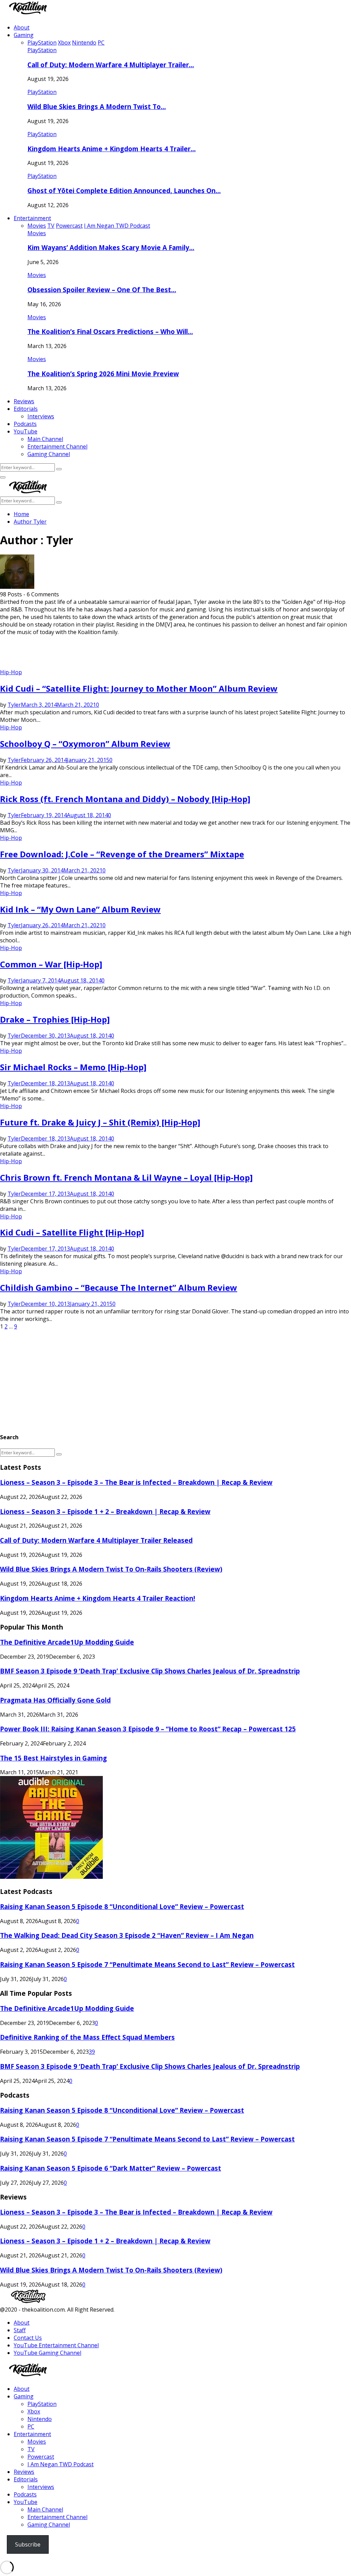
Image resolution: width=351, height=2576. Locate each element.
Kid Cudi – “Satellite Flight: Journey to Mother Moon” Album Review (139, 688)
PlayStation (42, 50)
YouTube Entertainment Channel (56, 2345)
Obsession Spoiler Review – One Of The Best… (102, 290)
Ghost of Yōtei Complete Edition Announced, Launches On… (124, 190)
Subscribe (28, 2544)
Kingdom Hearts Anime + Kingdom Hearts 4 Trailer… (112, 149)
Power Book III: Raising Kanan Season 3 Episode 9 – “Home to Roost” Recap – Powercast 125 (148, 1729)
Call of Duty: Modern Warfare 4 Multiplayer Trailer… (111, 65)
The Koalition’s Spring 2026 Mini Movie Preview (103, 374)
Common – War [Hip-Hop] (51, 964)
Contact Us (28, 2338)
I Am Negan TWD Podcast (60, 2464)
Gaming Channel (49, 454)
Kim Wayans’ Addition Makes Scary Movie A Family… (111, 247)
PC (31, 2426)
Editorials (26, 409)
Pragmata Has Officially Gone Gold (55, 1700)
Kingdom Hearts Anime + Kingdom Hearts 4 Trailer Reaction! (98, 1598)
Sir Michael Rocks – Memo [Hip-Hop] (73, 1067)
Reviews (24, 401)
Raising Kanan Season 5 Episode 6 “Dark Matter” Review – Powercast (111, 2168)
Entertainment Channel (57, 446)
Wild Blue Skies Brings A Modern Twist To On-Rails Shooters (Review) (111, 1569)
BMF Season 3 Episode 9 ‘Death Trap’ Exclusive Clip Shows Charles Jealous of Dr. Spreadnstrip (150, 1671)
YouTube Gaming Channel (47, 2353)
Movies (37, 233)
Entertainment (32, 218)
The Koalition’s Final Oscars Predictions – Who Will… (110, 331)
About (22, 27)
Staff (20, 2330)
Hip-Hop (11, 672)
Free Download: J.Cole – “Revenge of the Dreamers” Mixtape (122, 854)
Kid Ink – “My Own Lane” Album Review (80, 909)
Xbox (34, 2411)
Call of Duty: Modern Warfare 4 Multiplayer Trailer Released (96, 1540)
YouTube (26, 431)
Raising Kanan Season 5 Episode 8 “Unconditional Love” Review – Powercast (122, 1906)
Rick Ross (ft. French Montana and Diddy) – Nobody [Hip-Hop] (125, 799)
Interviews (41, 416)
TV (31, 2449)
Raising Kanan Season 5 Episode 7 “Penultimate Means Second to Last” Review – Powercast (147, 1964)
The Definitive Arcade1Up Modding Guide (67, 1642)
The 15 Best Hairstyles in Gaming (53, 1758)
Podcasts (25, 424)
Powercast (41, 2457)
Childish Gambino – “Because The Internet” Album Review (119, 1287)
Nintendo (40, 2419)
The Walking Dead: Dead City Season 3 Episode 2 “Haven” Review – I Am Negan (127, 1935)
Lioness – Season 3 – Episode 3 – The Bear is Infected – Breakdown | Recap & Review (136, 1482)
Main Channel (45, 439)
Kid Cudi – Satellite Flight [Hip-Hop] (72, 1232)
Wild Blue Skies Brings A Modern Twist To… (97, 106)
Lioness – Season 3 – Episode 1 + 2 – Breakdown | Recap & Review (105, 1511)
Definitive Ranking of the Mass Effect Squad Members (87, 2037)
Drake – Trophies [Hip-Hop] (55, 1019)
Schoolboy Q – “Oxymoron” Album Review (85, 744)
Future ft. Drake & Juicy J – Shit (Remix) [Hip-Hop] (100, 1122)
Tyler (40, 522)
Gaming (24, 35)
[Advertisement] (125, 651)
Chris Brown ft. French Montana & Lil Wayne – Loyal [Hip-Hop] (126, 1177)
